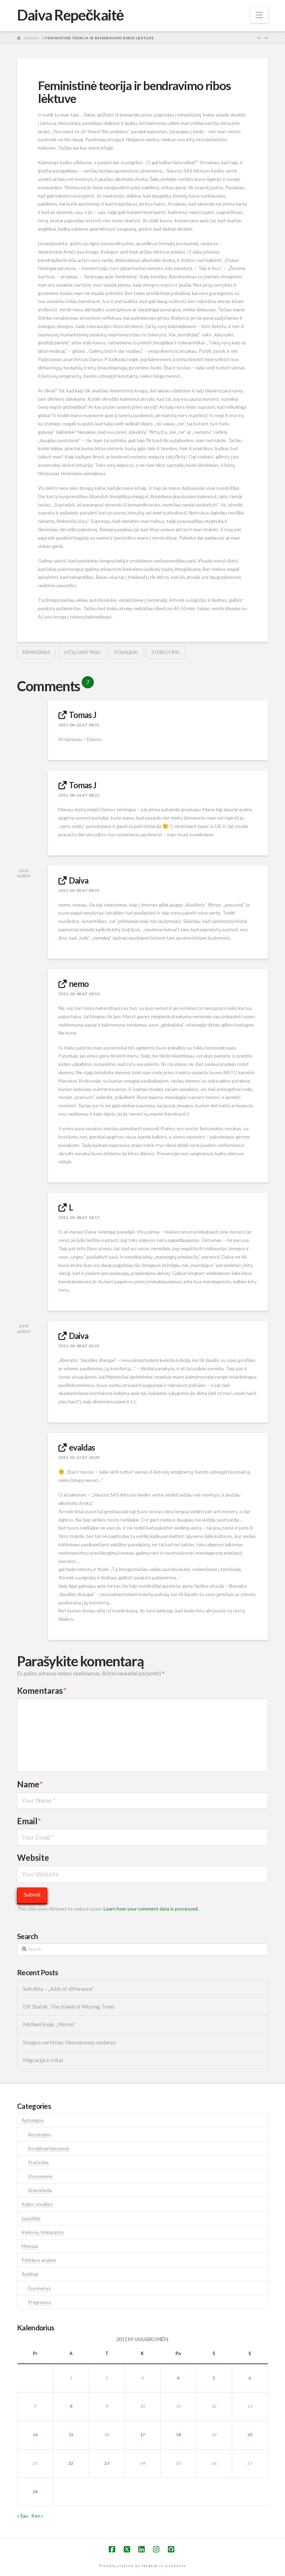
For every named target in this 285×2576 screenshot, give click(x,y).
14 (35, 2435)
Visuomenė (40, 2176)
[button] (259, 15)
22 (71, 2463)
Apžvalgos (33, 2120)
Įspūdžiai (31, 2218)
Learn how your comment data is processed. (151, 1909)
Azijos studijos (37, 2204)
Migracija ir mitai (43, 2060)
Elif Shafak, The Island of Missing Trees (69, 2007)
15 (71, 2435)
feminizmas (36, 652)
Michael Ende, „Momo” (49, 2024)
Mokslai (30, 2246)
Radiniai (30, 2274)
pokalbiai (126, 652)
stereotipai (166, 652)
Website (33, 1857)
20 (250, 2435)
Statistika (38, 2162)
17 (142, 2435)
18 (178, 2435)
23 (107, 2463)
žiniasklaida (40, 2190)
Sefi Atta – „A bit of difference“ (58, 1989)
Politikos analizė (39, 2260)
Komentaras (42, 1690)
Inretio (150, 2566)
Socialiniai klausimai (48, 2148)
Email (29, 1821)
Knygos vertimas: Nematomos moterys (69, 2042)
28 (35, 2492)
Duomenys (39, 2288)
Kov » (37, 2516)
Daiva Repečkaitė (70, 15)
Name (30, 1784)
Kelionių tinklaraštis (43, 2232)
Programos (40, 2302)
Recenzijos (39, 2134)
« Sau (23, 2516)
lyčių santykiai (82, 652)
